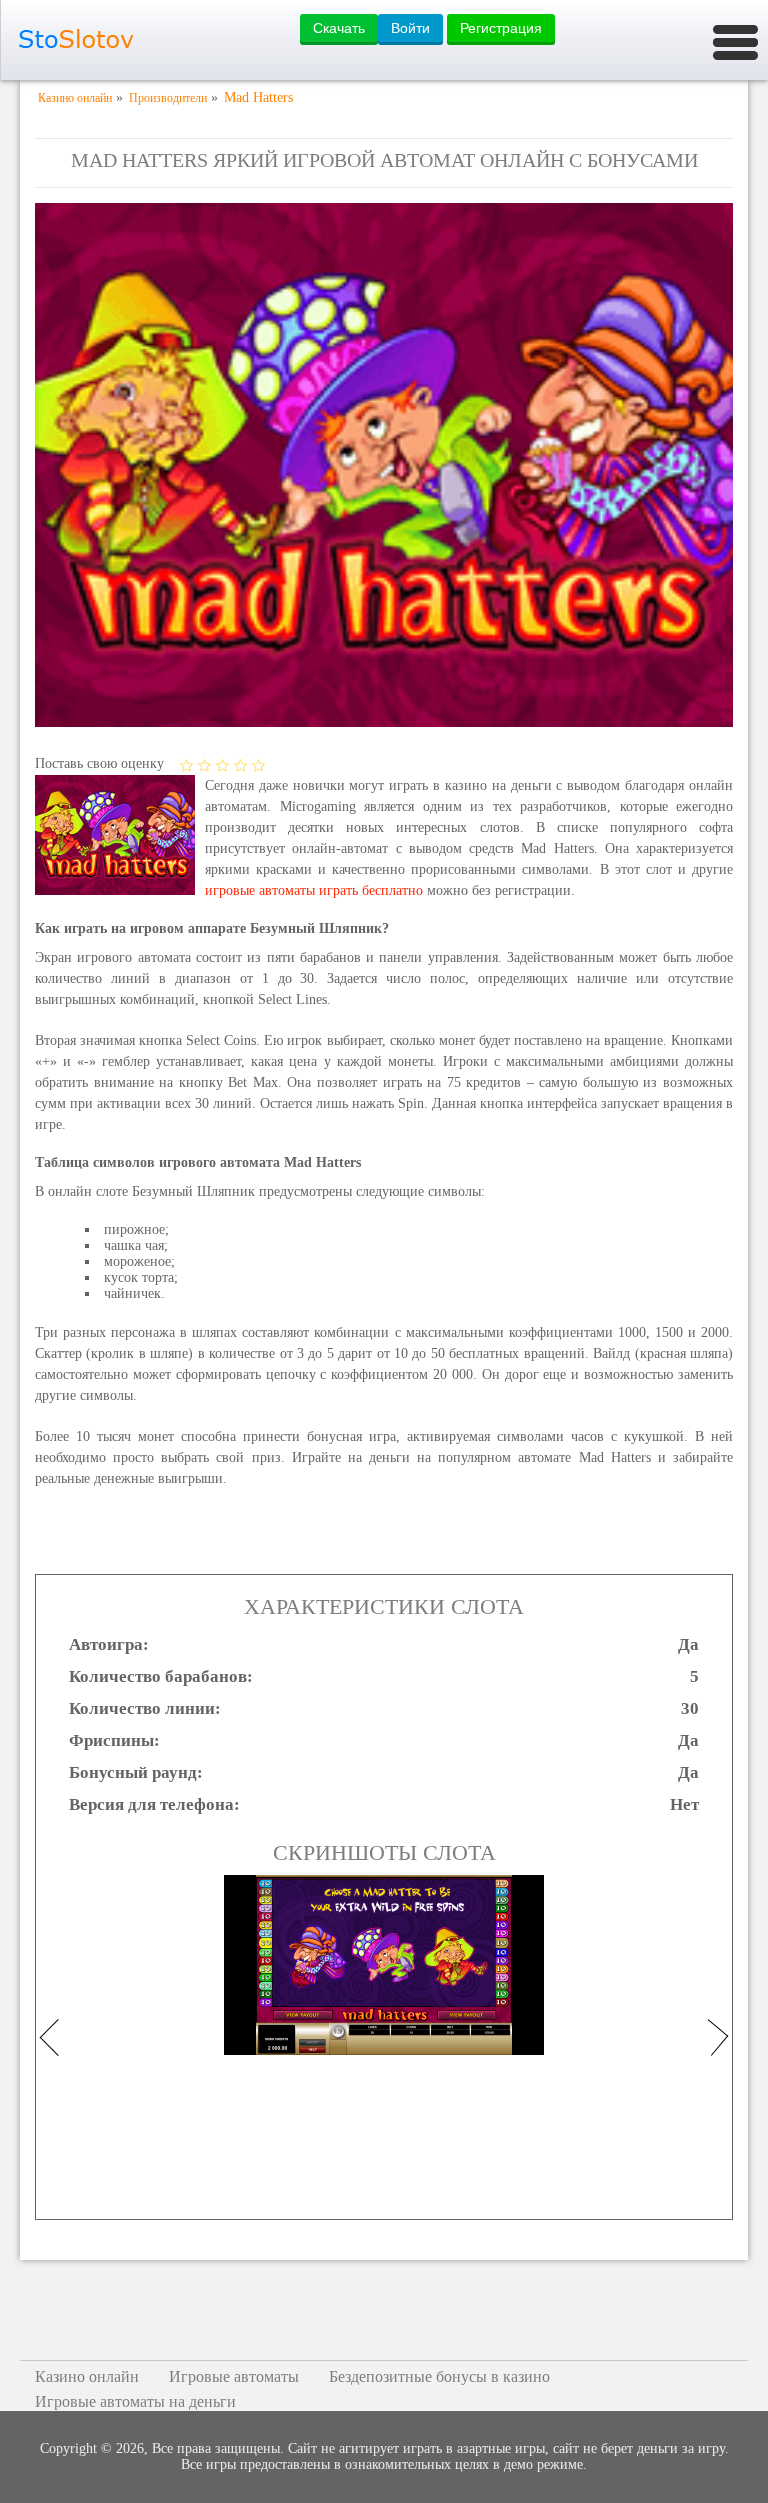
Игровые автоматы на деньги (135, 2401)
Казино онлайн (87, 2376)
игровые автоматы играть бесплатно (314, 890)
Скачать (339, 28)
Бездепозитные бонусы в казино (439, 2376)
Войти (410, 28)
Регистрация (501, 28)
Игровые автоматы (234, 2376)
